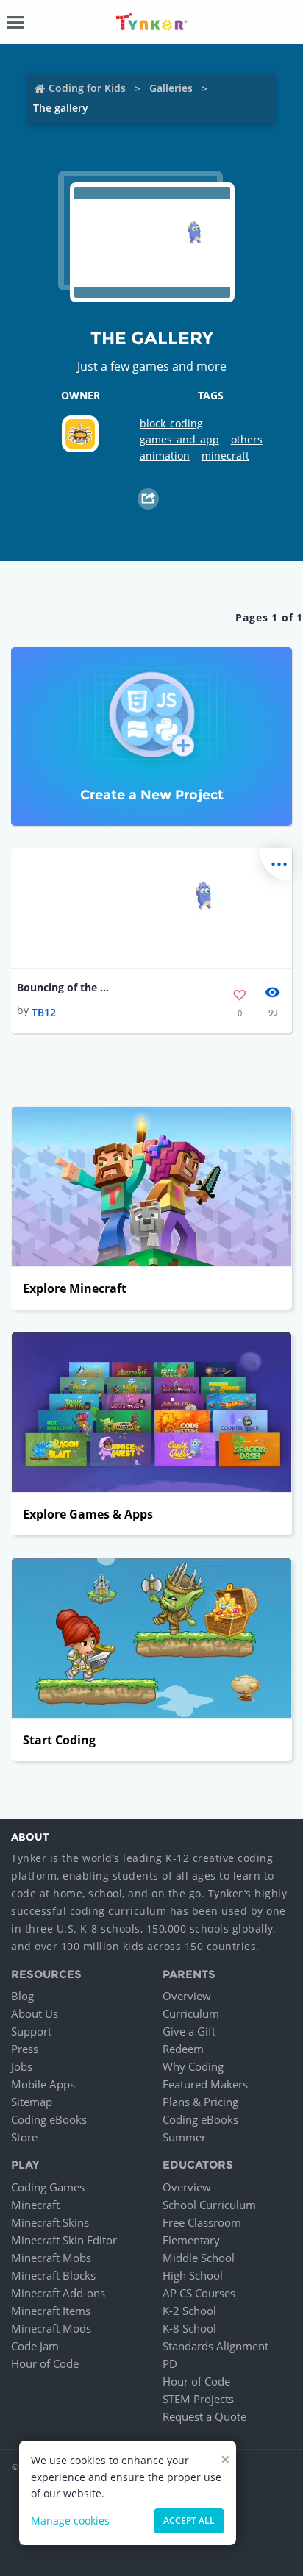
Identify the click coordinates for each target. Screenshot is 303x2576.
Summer (184, 2137)
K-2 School (189, 2311)
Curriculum (191, 2013)
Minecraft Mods (51, 2328)
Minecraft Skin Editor (64, 2240)
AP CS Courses (199, 2293)
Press (25, 2049)
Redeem (183, 2049)
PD (170, 2363)
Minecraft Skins (50, 2222)
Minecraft (35, 2205)
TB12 (44, 1012)
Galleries (171, 88)
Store (24, 2137)
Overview (187, 1996)
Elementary (191, 2240)
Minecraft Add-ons (58, 2293)
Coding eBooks (49, 2119)
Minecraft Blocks (53, 2275)
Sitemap (32, 2102)
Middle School (199, 2258)
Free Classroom (202, 2222)
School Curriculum (209, 2205)
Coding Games (48, 2187)
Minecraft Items (51, 2311)
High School (193, 2275)
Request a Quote (204, 2416)
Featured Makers (205, 2084)
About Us (35, 2013)
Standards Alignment (215, 2346)
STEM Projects (198, 2399)
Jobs (22, 2066)
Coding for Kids (87, 88)
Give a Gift (189, 2031)
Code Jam (35, 2346)
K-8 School (189, 2328)
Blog (22, 1996)
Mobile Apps (43, 2084)
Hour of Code (45, 2363)
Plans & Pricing (200, 2102)
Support (31, 2031)
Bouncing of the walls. (64, 987)
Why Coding (193, 2066)
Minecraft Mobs (51, 2258)
